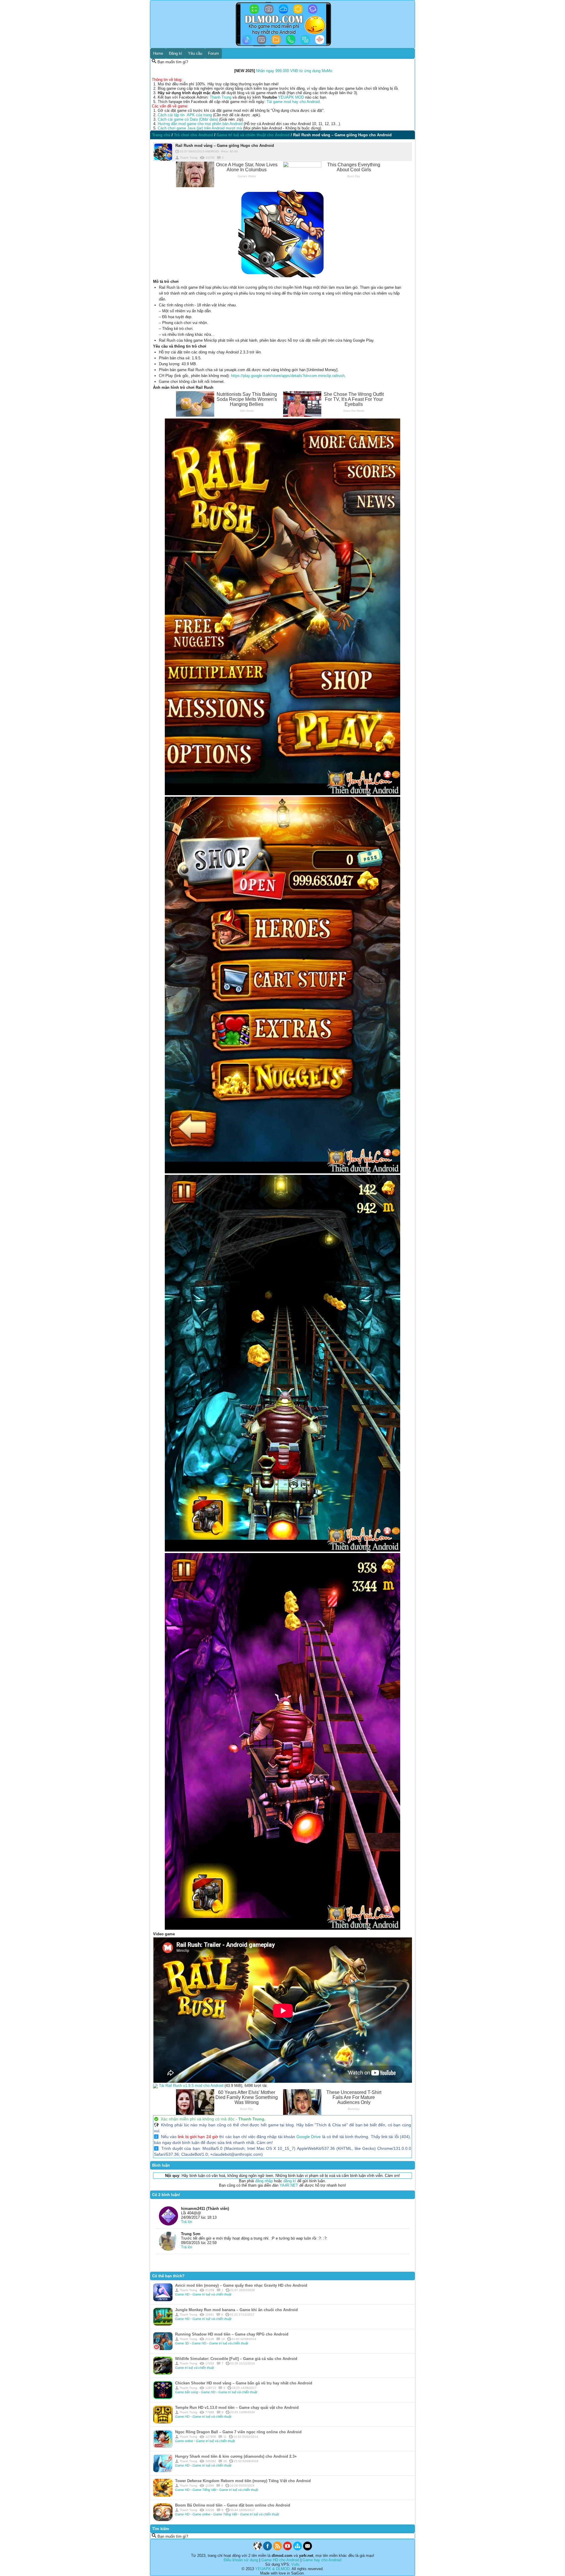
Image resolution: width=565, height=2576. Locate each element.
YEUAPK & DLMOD (272, 2569)
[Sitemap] (298, 2549)
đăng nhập (264, 2181)
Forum (213, 53)
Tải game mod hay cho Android (293, 102)
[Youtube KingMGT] (288, 2549)
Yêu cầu (195, 53)
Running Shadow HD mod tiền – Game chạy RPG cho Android (232, 2334)
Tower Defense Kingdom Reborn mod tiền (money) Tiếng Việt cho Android (243, 2481)
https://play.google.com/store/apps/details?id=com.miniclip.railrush (288, 376)
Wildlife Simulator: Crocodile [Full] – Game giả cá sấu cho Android (236, 2359)
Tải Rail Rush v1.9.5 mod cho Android (191, 2086)
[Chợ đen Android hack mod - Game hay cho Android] (257, 2549)
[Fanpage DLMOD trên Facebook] (267, 2549)
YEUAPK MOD (291, 97)
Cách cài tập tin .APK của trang (185, 115)
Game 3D (182, 2343)
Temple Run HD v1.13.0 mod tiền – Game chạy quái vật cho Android (237, 2408)
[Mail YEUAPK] (308, 2549)
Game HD (183, 2294)
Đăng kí (176, 53)
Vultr (295, 2564)
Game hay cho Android (322, 2560)
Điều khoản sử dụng (241, 2560)
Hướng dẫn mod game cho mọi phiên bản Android (200, 124)
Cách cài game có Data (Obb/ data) (188, 119)
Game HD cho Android (280, 2560)
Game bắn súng (187, 2392)
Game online (185, 2441)
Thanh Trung (221, 97)
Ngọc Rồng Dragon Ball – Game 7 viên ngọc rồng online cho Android (238, 2432)
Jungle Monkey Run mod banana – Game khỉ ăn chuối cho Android (236, 2310)
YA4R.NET (289, 2185)
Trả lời (187, 2222)
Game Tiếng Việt (205, 2490)
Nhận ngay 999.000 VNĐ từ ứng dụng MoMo (294, 71)
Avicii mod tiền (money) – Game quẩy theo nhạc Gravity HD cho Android (241, 2285)
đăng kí (290, 2181)
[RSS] (277, 2549)
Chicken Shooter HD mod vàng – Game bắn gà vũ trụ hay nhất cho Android (244, 2383)
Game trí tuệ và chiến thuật (212, 2294)
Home (158, 53)
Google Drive (309, 2137)
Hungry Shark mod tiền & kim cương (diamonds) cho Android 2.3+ (236, 2456)
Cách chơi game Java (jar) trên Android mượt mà (200, 128)
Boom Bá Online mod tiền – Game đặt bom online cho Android (233, 2505)
